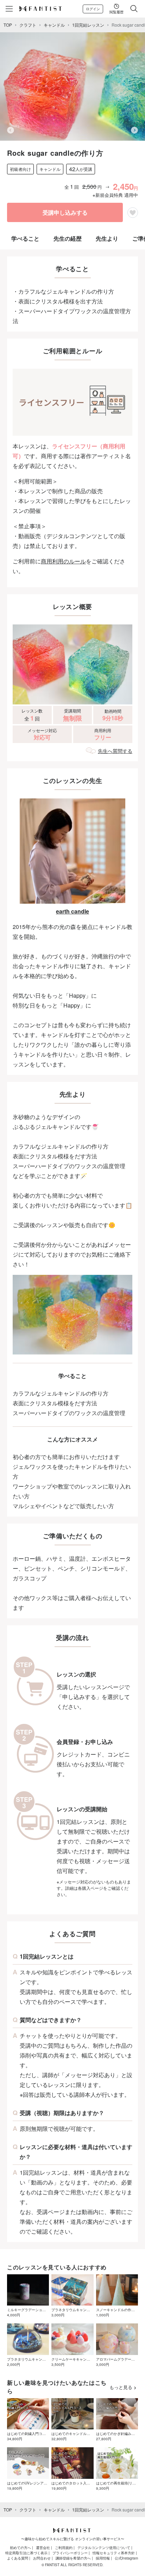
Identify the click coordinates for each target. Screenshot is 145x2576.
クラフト (28, 25)
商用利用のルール (63, 561)
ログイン (93, 9)
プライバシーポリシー (70, 2553)
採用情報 (103, 2558)
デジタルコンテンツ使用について (104, 2548)
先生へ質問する (115, 751)
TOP (8, 25)
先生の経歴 (68, 238)
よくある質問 (18, 2558)
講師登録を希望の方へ (73, 2558)
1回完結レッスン (88, 25)
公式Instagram (126, 2558)
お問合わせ (42, 2558)
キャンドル (54, 25)
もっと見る (121, 2387)
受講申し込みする (65, 212)
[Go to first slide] (134, 130)
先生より (107, 238)
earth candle (72, 911)
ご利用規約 (64, 2548)
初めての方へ (20, 2548)
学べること (25, 238)
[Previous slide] (11, 130)
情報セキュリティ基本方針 (114, 2553)
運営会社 (43, 2548)
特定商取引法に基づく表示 (26, 2553)
